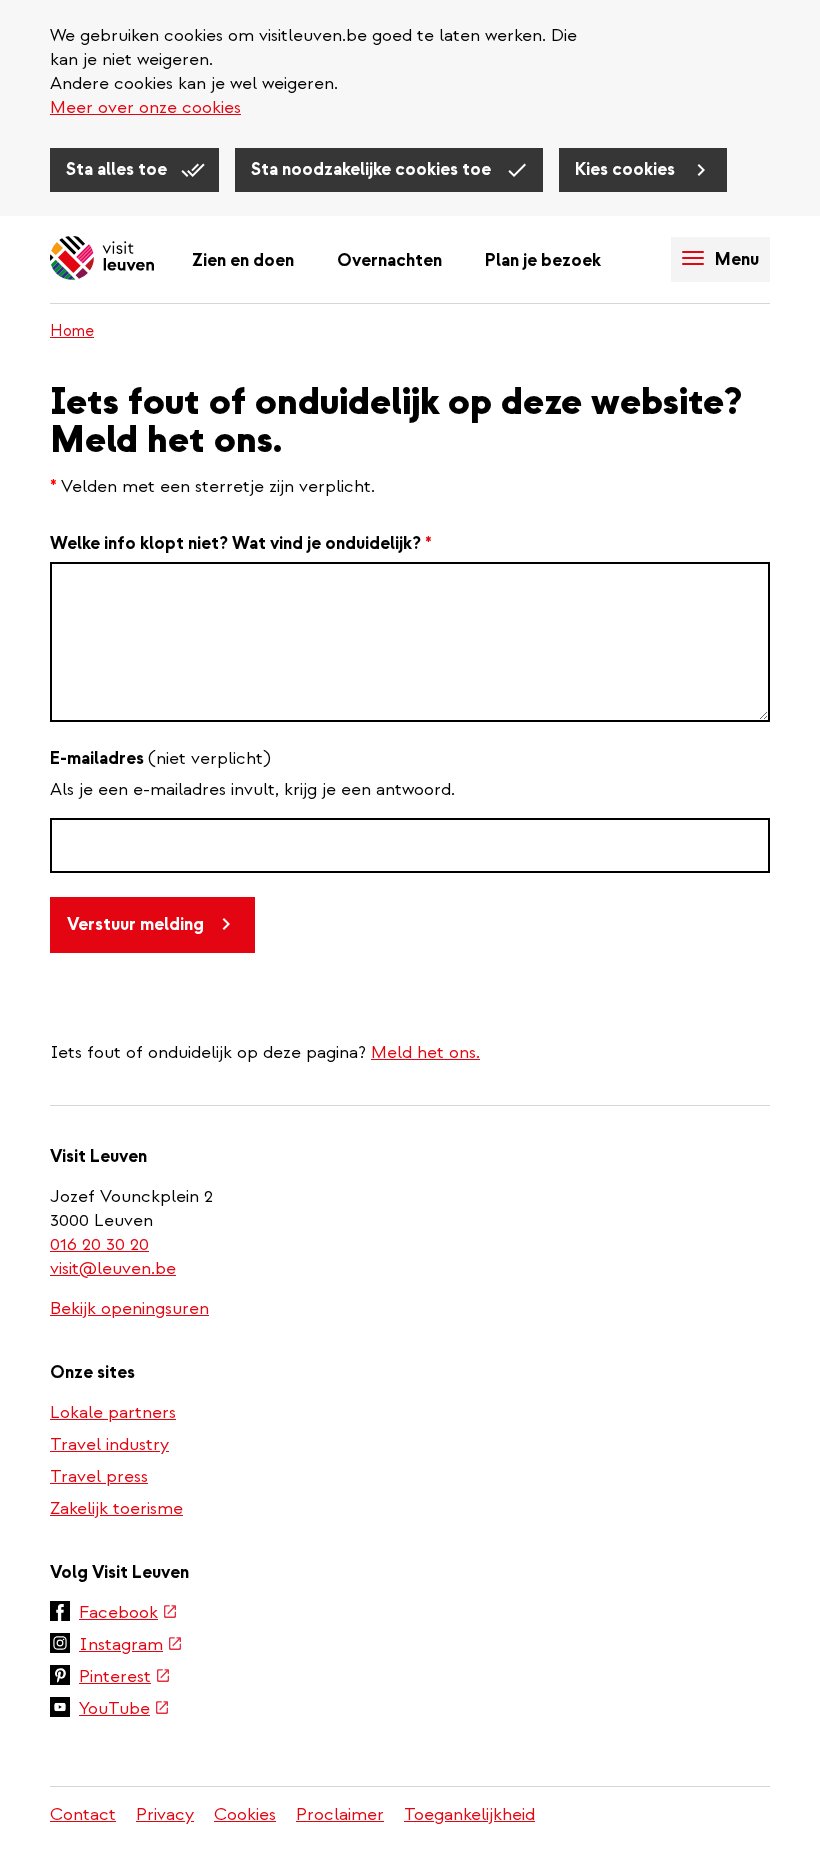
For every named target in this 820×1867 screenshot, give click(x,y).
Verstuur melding (135, 924)
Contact (83, 1814)
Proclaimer (340, 1814)
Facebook (128, 1614)
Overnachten (389, 260)
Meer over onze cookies (145, 107)
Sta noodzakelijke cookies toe (373, 169)
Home (72, 331)
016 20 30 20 (100, 1244)
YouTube (124, 1710)
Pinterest (125, 1678)
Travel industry (109, 1444)
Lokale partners (113, 1412)
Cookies (245, 1814)
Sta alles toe (118, 169)
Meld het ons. (425, 1052)
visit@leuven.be (113, 1268)
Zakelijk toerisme (116, 1508)
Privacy (165, 1814)
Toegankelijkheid (469, 1814)
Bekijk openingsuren (129, 1308)
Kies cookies (627, 169)
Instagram (131, 1646)
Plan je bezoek (543, 260)
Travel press (99, 1476)
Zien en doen (243, 260)
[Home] (102, 259)
